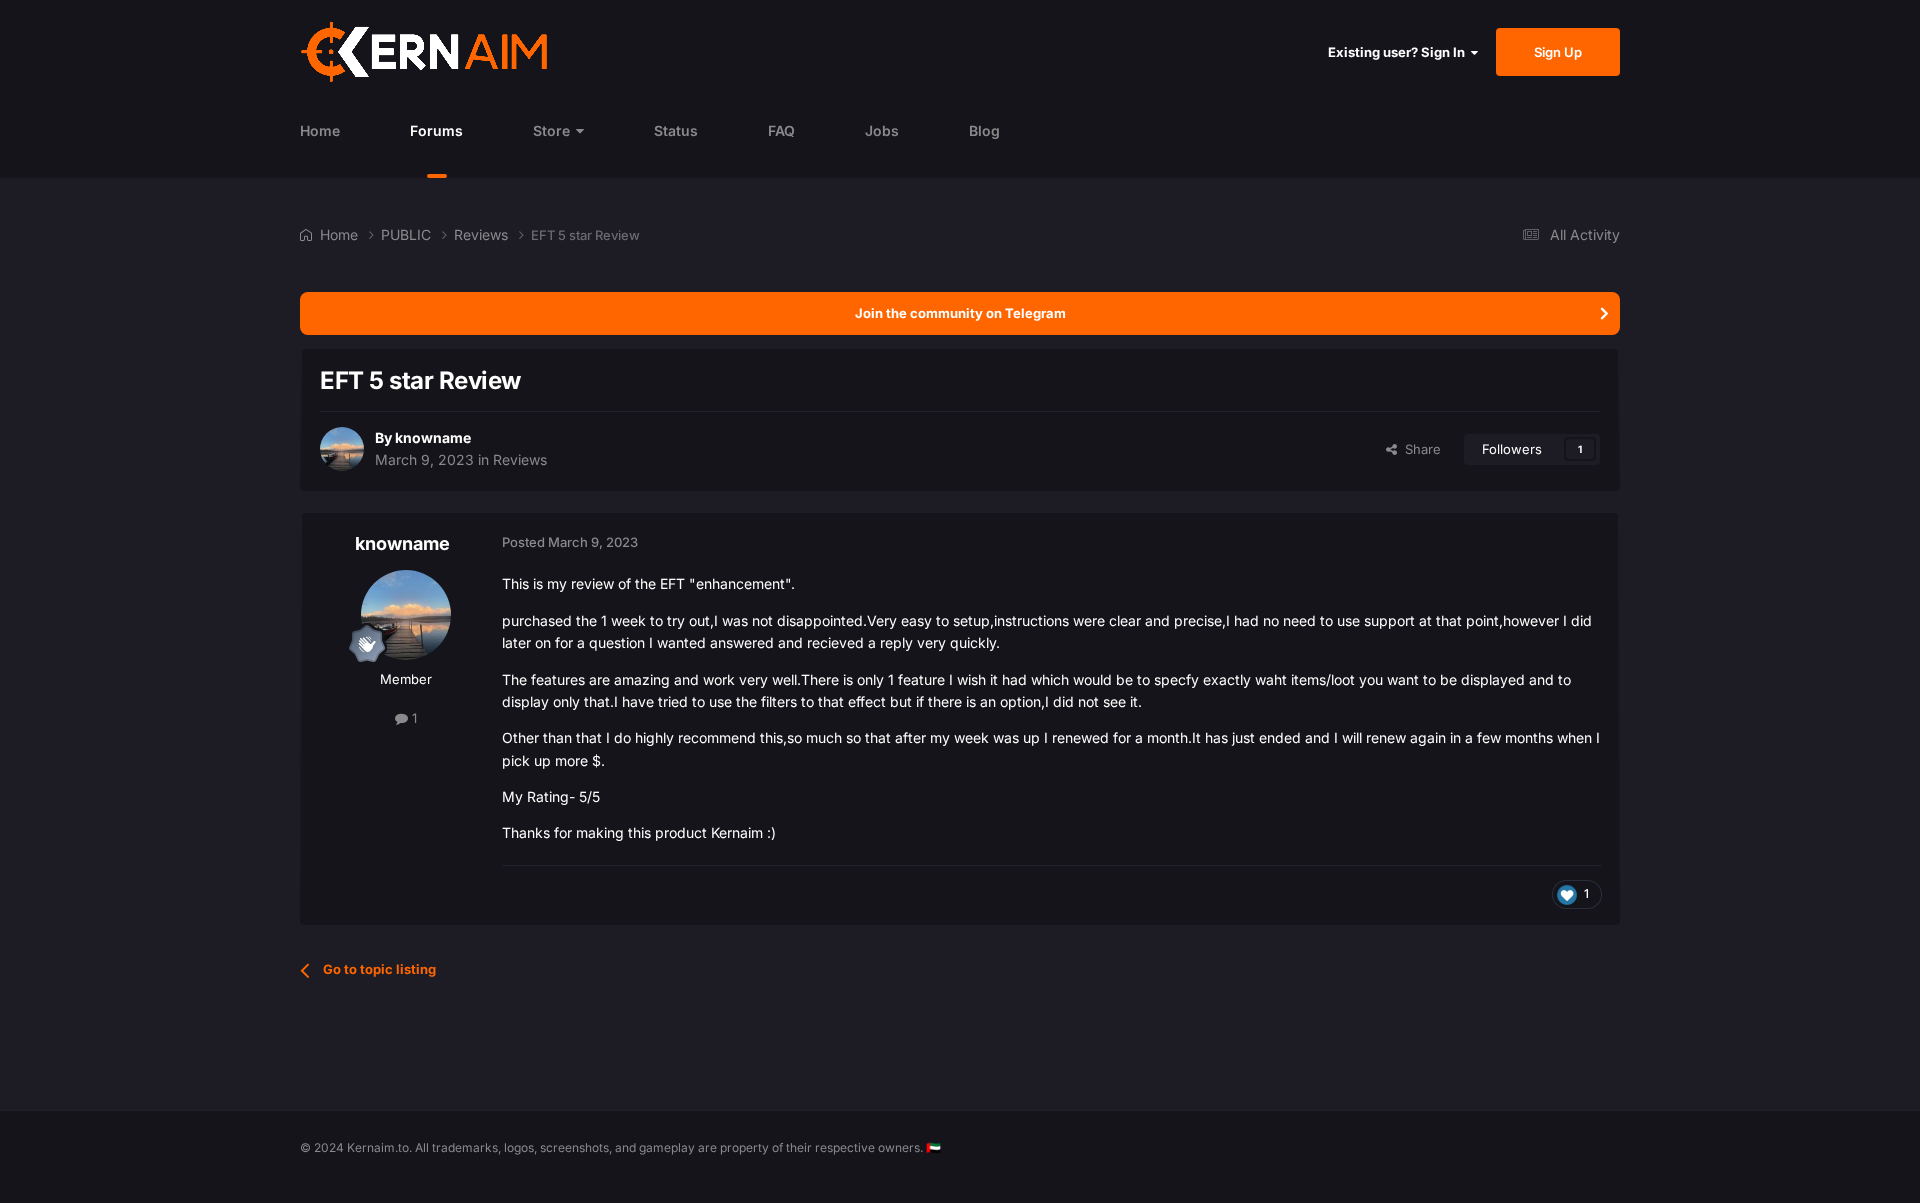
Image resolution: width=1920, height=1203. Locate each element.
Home (320, 130)
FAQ (781, 130)
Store (551, 130)
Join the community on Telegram (960, 313)
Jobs (882, 130)
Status (676, 130)
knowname (433, 437)
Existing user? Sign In (1399, 52)
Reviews (520, 459)
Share (1419, 449)
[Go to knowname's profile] (342, 449)
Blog (984, 130)
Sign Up (1558, 52)
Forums (436, 130)
